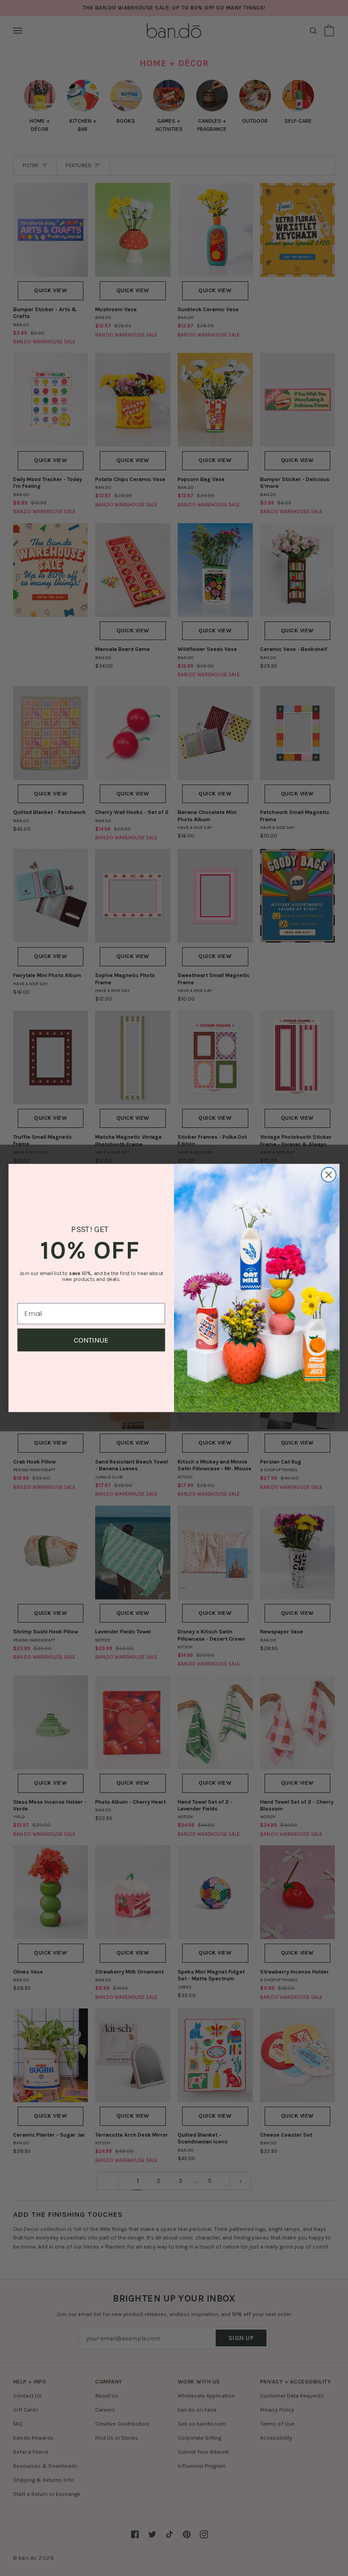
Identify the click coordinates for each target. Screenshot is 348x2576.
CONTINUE (91, 1340)
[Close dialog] (329, 1175)
